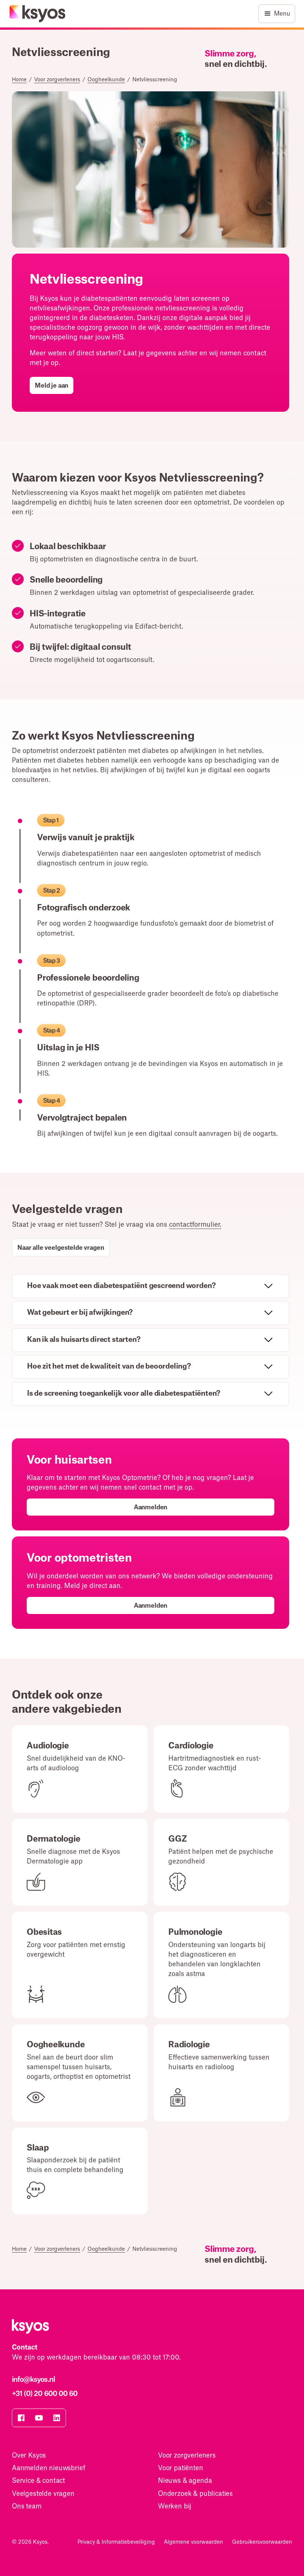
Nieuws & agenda (185, 2481)
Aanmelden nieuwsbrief (48, 2468)
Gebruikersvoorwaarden (262, 2542)
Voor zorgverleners (57, 80)
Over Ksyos (29, 2456)
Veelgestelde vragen (43, 2494)
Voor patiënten (181, 2468)
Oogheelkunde (106, 80)
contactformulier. (195, 1225)
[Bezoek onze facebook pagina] (21, 2418)
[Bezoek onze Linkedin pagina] (57, 2418)
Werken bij (175, 2506)
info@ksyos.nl (33, 2380)
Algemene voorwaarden (194, 2542)
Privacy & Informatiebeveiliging (116, 2542)
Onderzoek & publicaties (195, 2494)
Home (19, 80)
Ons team (27, 2506)
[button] (277, 14)
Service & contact (38, 2481)
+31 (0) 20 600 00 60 (45, 2394)
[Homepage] (38, 14)
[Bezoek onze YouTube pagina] (39, 2418)
